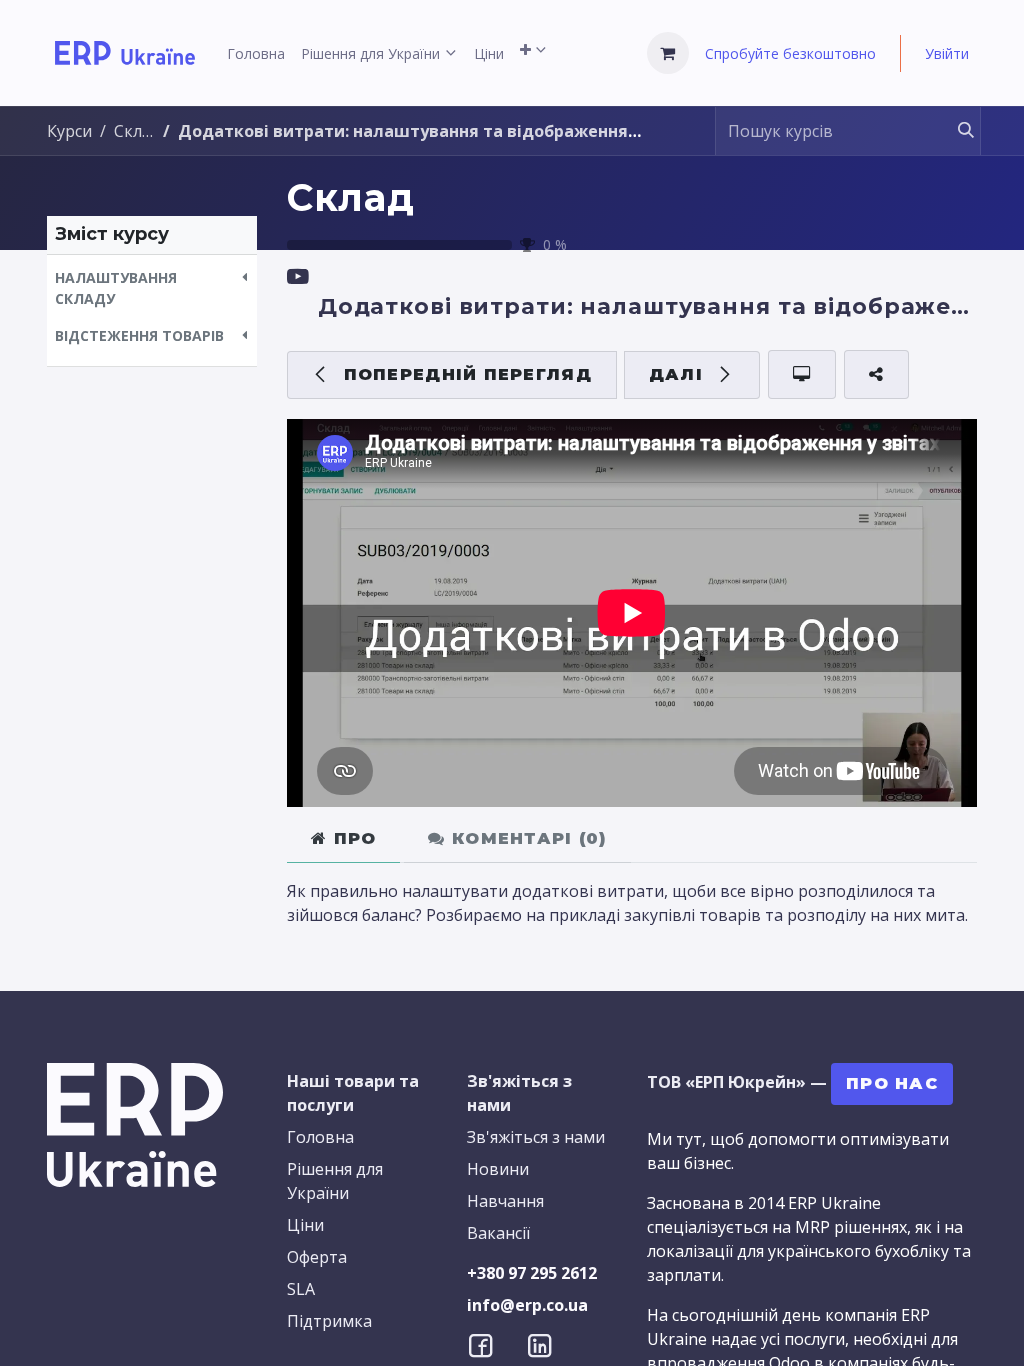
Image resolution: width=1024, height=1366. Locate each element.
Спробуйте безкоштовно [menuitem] (790, 53)
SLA (301, 1289)
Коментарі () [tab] (526, 838)
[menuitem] (256, 53)
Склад (351, 197)
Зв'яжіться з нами (536, 1137)
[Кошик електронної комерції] (668, 53)
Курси (69, 131)
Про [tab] (351, 838)
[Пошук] (956, 131)
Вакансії (498, 1233)
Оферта (317, 1257)
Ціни (305, 1225)
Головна (320, 1137)
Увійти (947, 53)
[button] (152, 288)
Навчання (505, 1201)
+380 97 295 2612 (532, 1273)
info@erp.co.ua (527, 1305)
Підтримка (329, 1321)
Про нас (892, 1083)
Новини (498, 1169)
